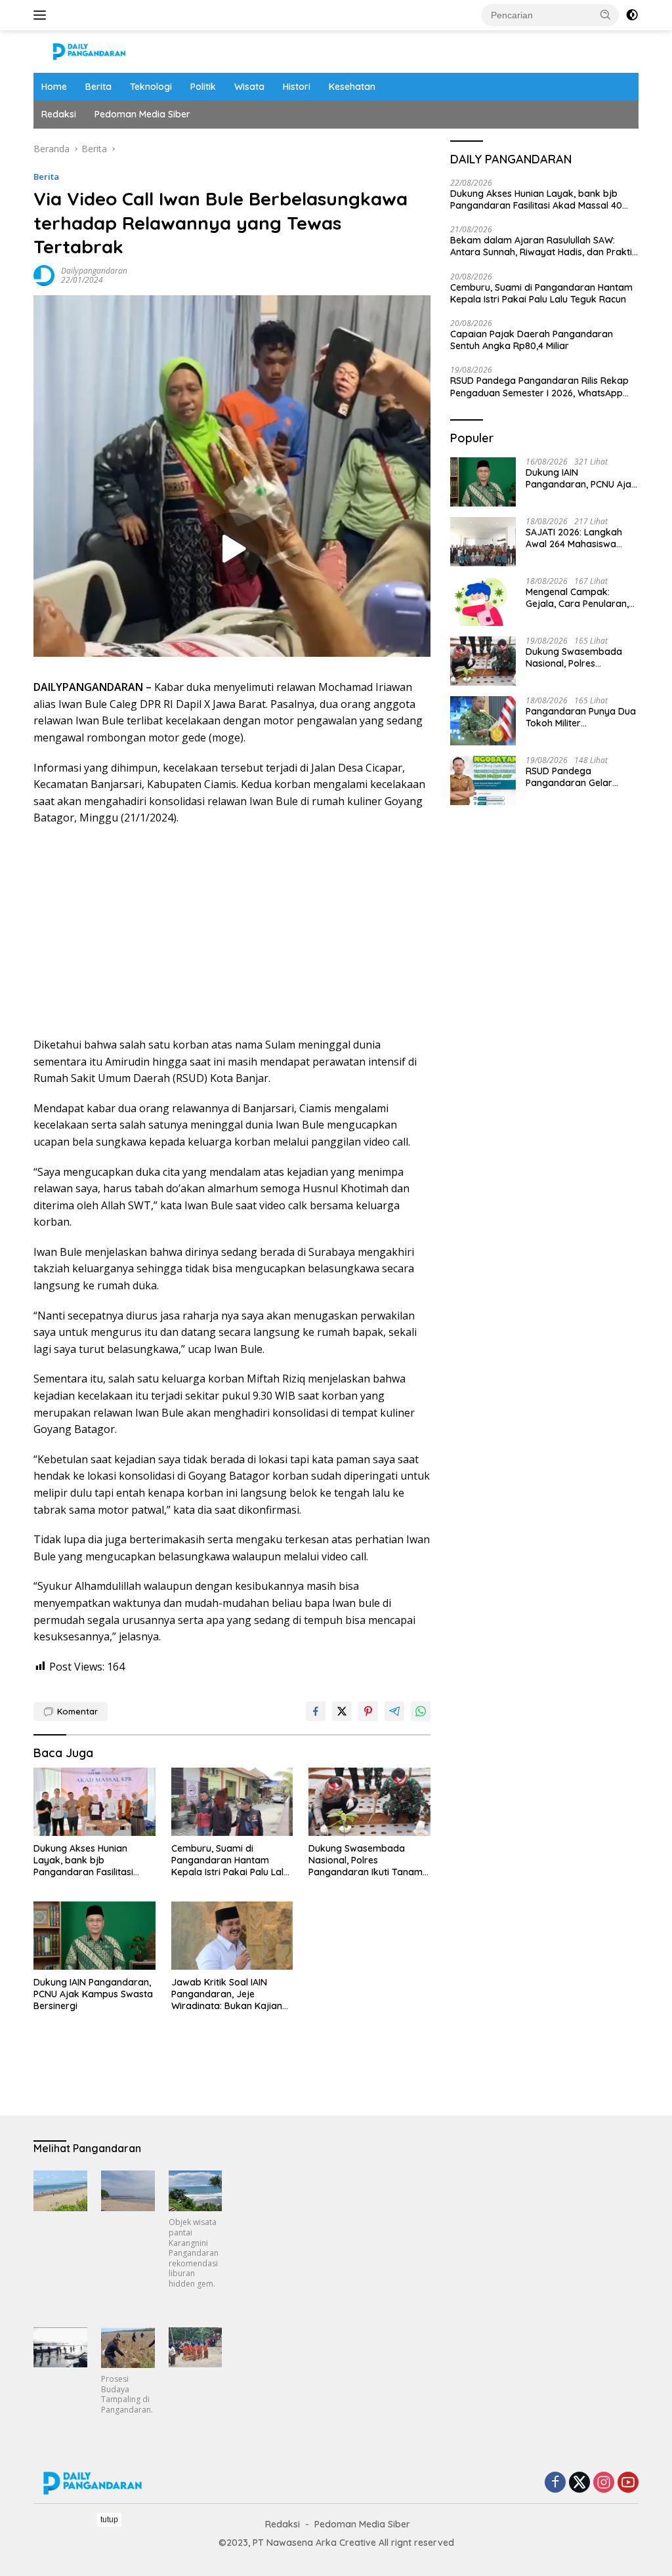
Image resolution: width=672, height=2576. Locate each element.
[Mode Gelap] (632, 15)
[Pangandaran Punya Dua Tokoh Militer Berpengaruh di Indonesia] (483, 721)
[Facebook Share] (316, 1711)
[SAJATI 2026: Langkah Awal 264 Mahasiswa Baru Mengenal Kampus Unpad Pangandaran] (483, 542)
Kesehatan (352, 87)
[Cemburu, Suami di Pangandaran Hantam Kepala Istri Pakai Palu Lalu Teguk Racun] (232, 1802)
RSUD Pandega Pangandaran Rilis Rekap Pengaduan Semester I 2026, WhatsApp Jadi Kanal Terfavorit (539, 386)
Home (54, 87)
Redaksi (59, 114)
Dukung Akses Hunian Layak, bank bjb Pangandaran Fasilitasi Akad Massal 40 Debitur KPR (86, 1860)
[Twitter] (579, 2483)
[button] (606, 14)
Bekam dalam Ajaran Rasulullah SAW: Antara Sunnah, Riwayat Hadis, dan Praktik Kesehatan (544, 246)
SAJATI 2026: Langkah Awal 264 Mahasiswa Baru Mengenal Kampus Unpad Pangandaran (578, 538)
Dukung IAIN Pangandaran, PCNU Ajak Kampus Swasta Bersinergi (93, 1994)
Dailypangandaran (94, 271)
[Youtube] (628, 2483)
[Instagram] (604, 2483)
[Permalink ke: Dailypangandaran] (44, 275)
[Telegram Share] (394, 1711)
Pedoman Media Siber (142, 114)
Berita (98, 87)
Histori (297, 87)
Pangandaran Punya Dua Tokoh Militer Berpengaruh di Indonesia (582, 717)
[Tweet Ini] (342, 1711)
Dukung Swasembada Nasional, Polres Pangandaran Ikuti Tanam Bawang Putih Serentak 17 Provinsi (366, 1860)
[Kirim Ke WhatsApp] (421, 1711)
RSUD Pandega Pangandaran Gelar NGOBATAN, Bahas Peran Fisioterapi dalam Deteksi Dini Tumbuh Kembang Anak (581, 777)
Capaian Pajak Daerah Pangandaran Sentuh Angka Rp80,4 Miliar (532, 340)
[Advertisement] (232, 932)
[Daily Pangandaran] (89, 50)
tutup (109, 2520)
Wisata (249, 87)
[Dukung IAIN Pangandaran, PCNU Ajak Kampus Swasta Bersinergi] (94, 1936)
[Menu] (42, 15)
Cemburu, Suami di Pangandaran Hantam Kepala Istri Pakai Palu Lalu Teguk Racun (230, 1860)
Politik (203, 87)
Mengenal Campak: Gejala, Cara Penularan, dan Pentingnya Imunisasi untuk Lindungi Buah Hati (581, 598)
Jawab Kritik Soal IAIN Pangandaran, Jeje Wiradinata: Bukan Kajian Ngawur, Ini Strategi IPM (227, 1994)
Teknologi (151, 87)
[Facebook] (555, 2483)
